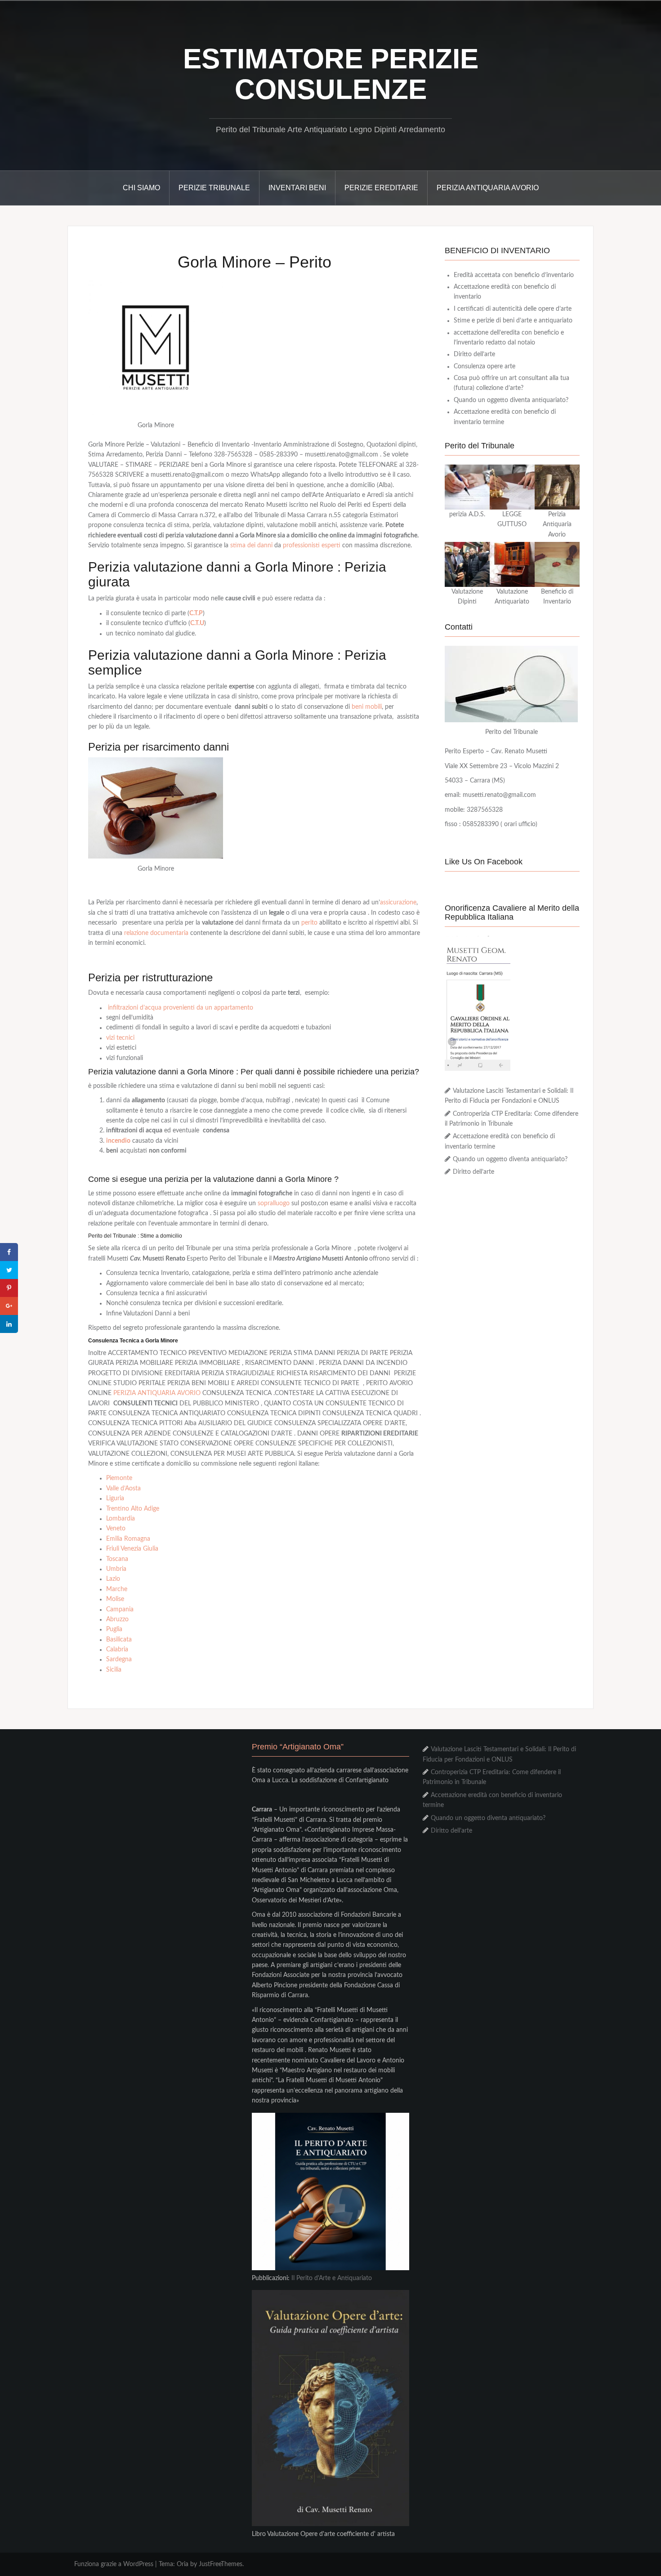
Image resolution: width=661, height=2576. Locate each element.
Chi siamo (141, 188)
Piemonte (119, 1478)
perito (309, 923)
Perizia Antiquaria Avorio (488, 188)
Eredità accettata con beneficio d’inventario (514, 275)
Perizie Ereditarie (381, 188)
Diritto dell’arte (474, 354)
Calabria (117, 1650)
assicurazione (398, 903)
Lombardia (121, 1519)
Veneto (116, 1529)
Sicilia (114, 1670)
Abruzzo (117, 1619)
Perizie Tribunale (214, 188)
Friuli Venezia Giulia (132, 1549)
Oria (183, 2564)
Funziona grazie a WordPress (114, 2564)
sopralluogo (274, 1203)
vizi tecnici (120, 1038)
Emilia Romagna (128, 1539)
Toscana (117, 1559)
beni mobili (367, 707)
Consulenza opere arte (485, 367)
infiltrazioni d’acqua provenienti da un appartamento (181, 1008)
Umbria (116, 1569)
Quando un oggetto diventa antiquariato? (511, 400)
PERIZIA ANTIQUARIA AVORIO (157, 1393)
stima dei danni (250, 546)
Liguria (115, 1498)
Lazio (113, 1579)
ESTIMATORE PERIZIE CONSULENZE (331, 74)
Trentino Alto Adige (133, 1509)
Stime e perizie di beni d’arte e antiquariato (513, 321)
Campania (120, 1610)
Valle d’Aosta (123, 1489)
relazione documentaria (156, 933)
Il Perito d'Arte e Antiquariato (332, 2278)
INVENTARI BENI (297, 188)
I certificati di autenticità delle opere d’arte (513, 309)
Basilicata (119, 1640)
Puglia (114, 1629)
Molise (115, 1599)
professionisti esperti (312, 546)
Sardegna (119, 1659)
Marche (117, 1589)
